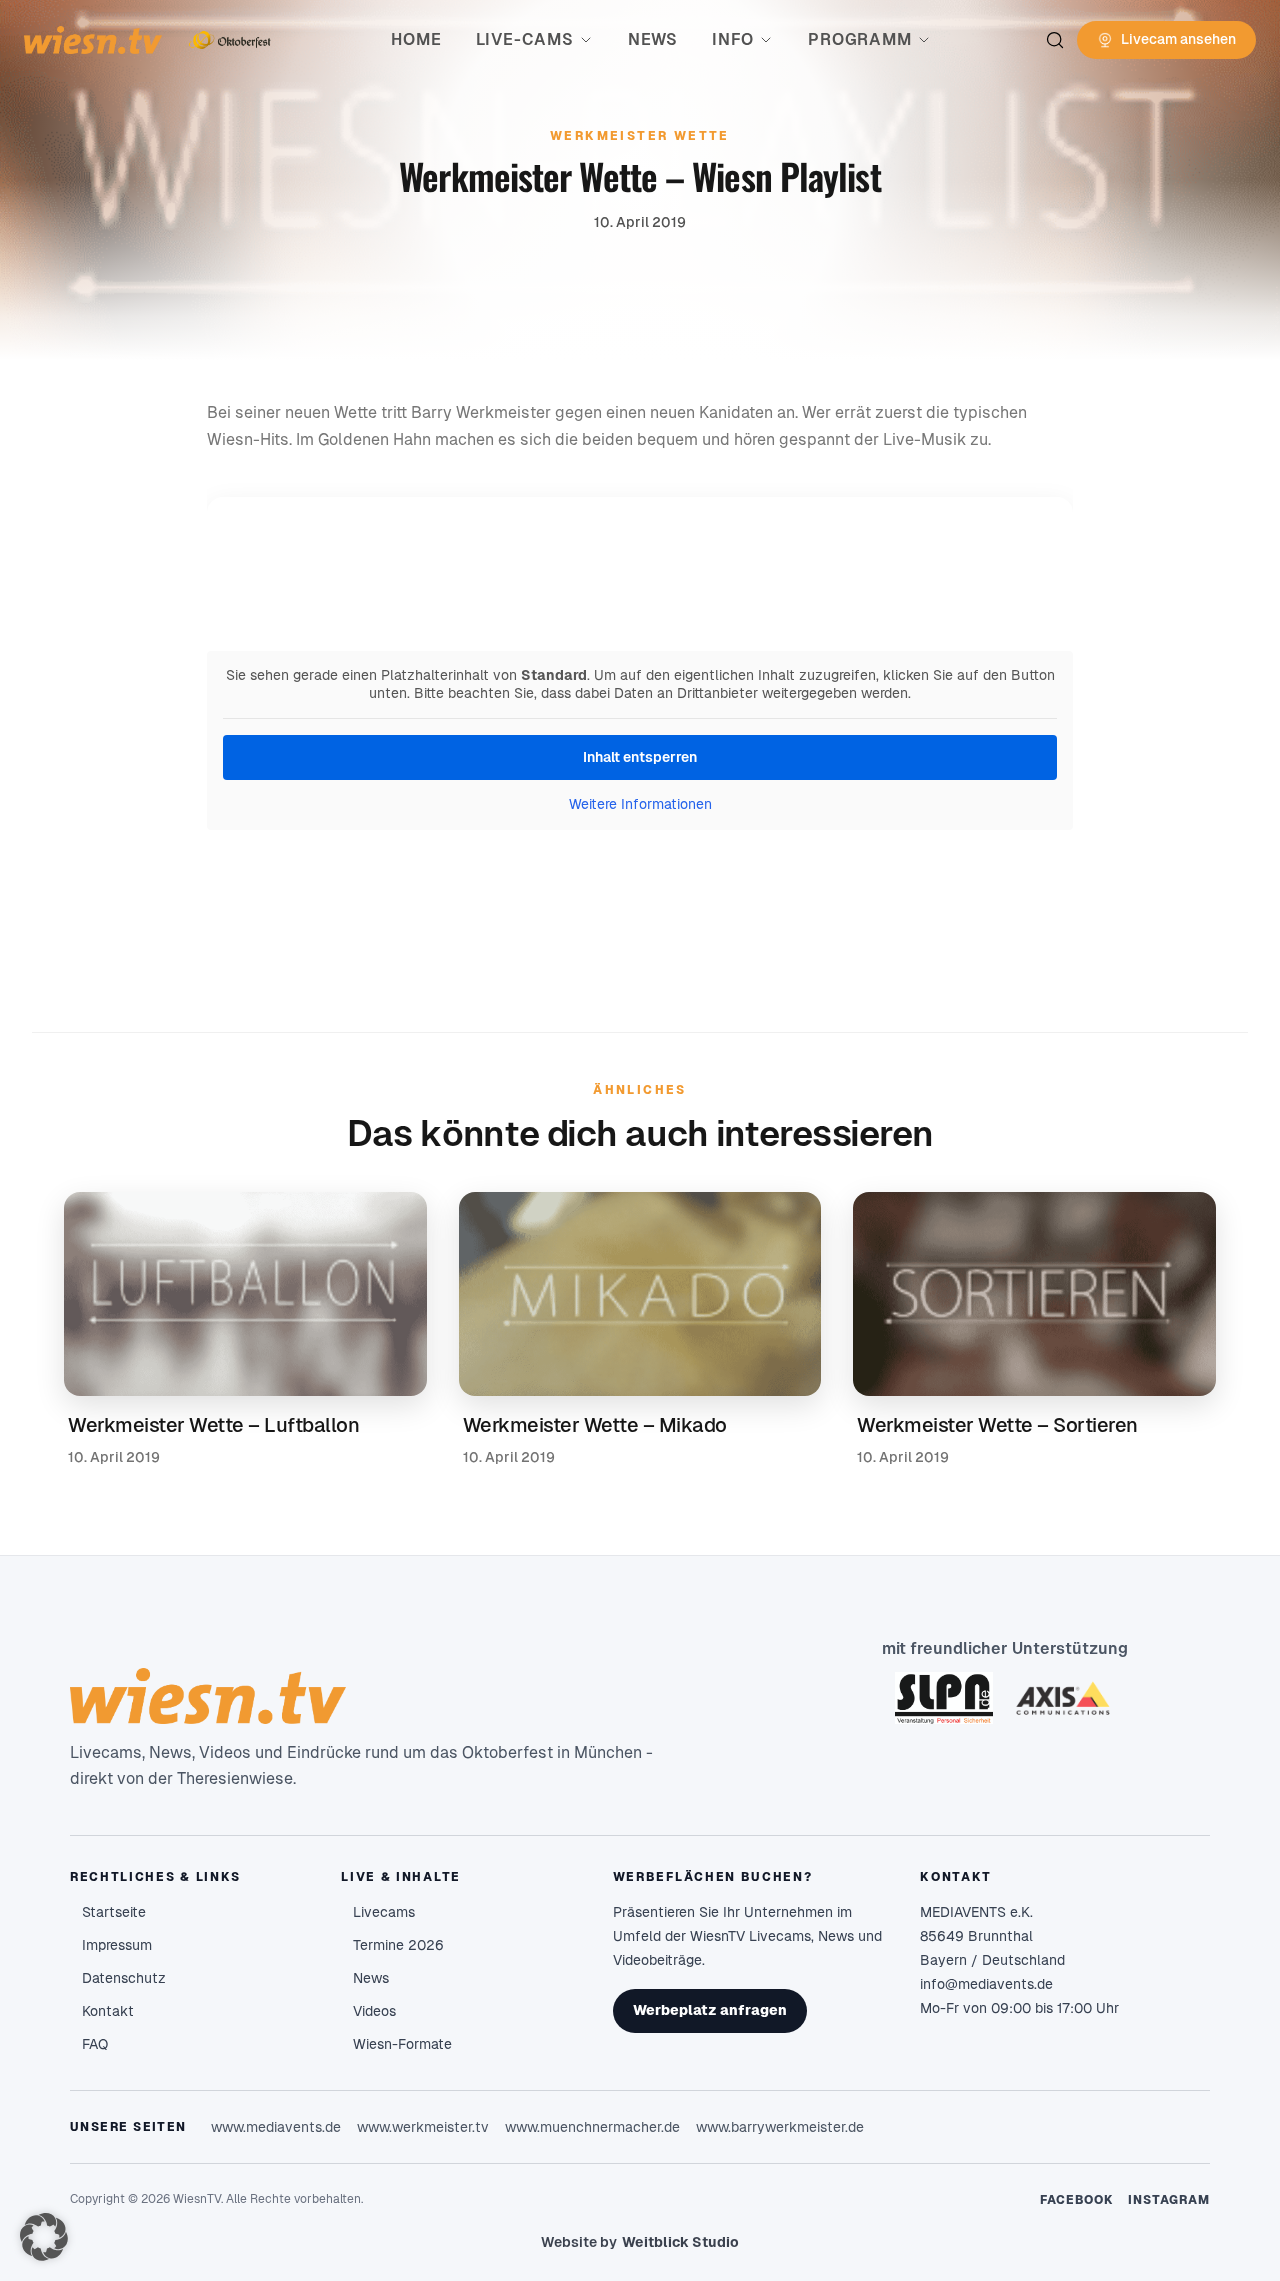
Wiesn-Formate (402, 2044)
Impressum (117, 1945)
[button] (44, 2237)
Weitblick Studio (680, 2242)
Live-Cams (525, 39)
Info (733, 39)
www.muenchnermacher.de (592, 2127)
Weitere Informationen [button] (640, 804)
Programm (859, 39)
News (653, 39)
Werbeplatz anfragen (710, 2010)
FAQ (95, 2044)
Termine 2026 (398, 1945)
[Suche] (1055, 40)
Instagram (1169, 2200)
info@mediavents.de (986, 1984)
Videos (374, 2011)
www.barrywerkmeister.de (780, 2127)
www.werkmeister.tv (423, 2127)
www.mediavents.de (276, 2127)
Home (416, 39)
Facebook (1077, 2200)
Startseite (114, 1912)
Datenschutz (124, 1978)
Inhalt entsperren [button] (640, 757)
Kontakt (108, 2011)
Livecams (384, 1912)
